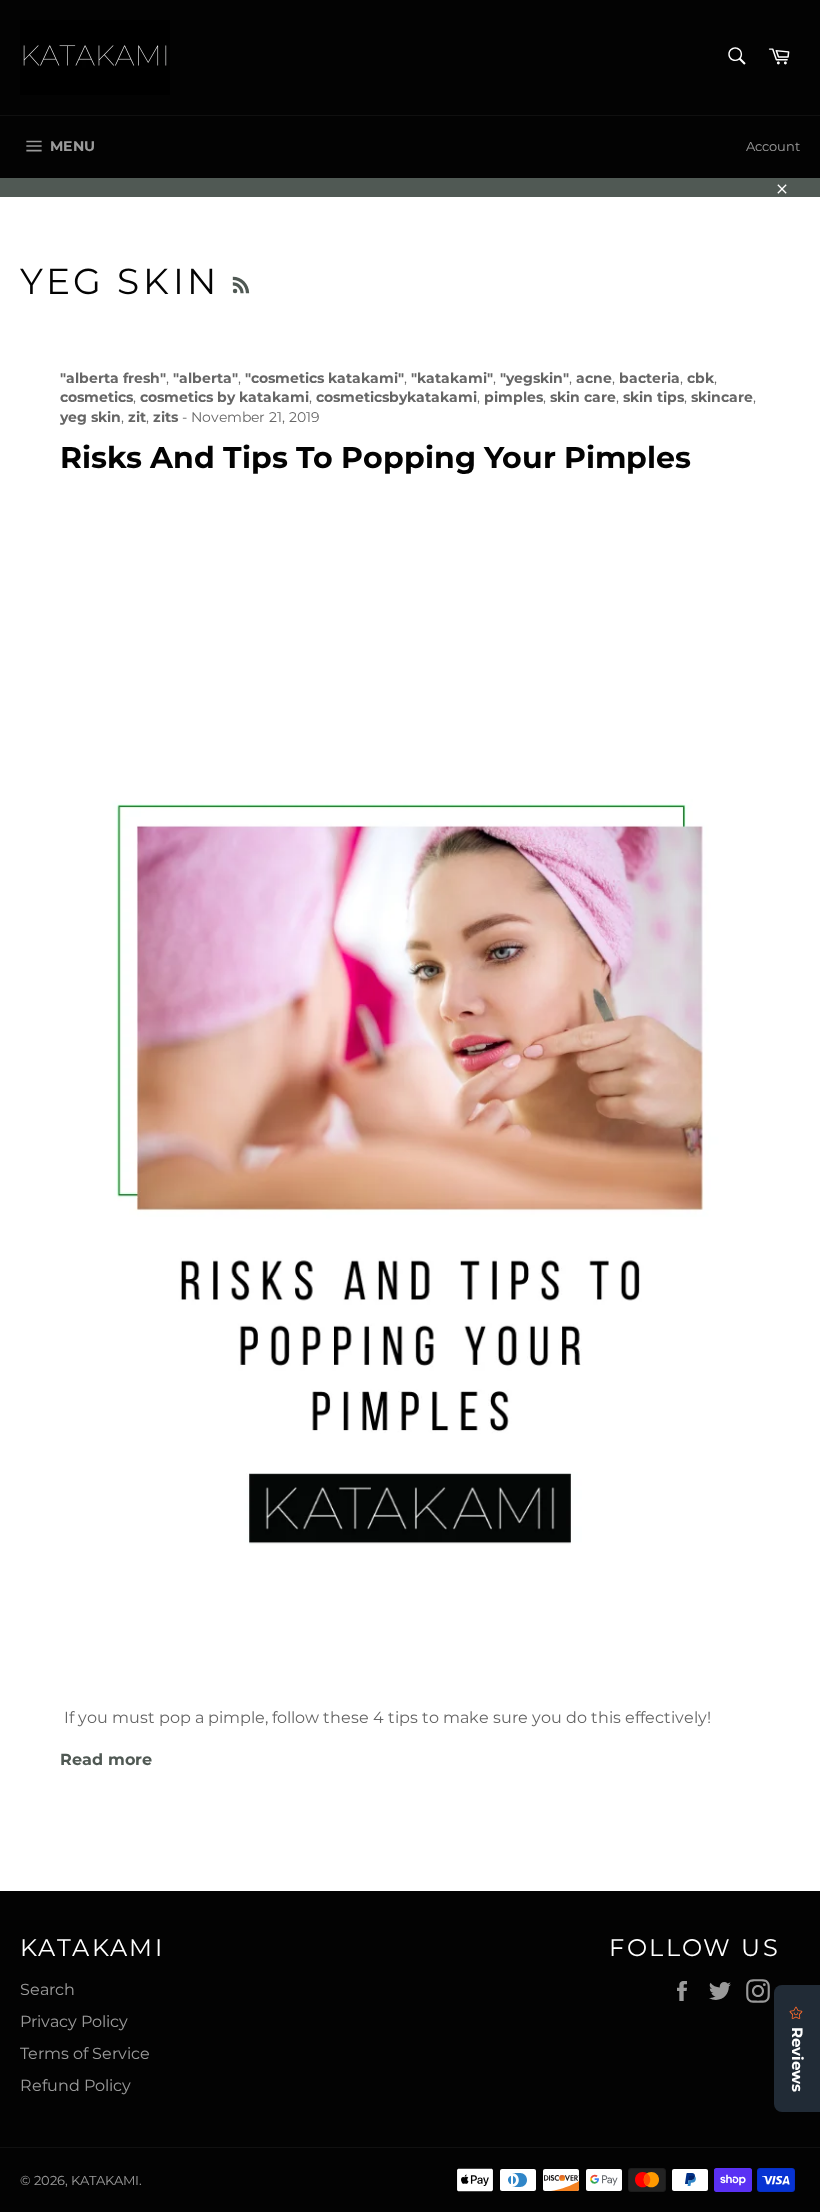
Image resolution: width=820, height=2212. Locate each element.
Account (773, 146)
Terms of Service (85, 2053)
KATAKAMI (105, 2180)
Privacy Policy (74, 2021)
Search (47, 1989)
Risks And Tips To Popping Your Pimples (375, 457)
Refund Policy (75, 2085)
